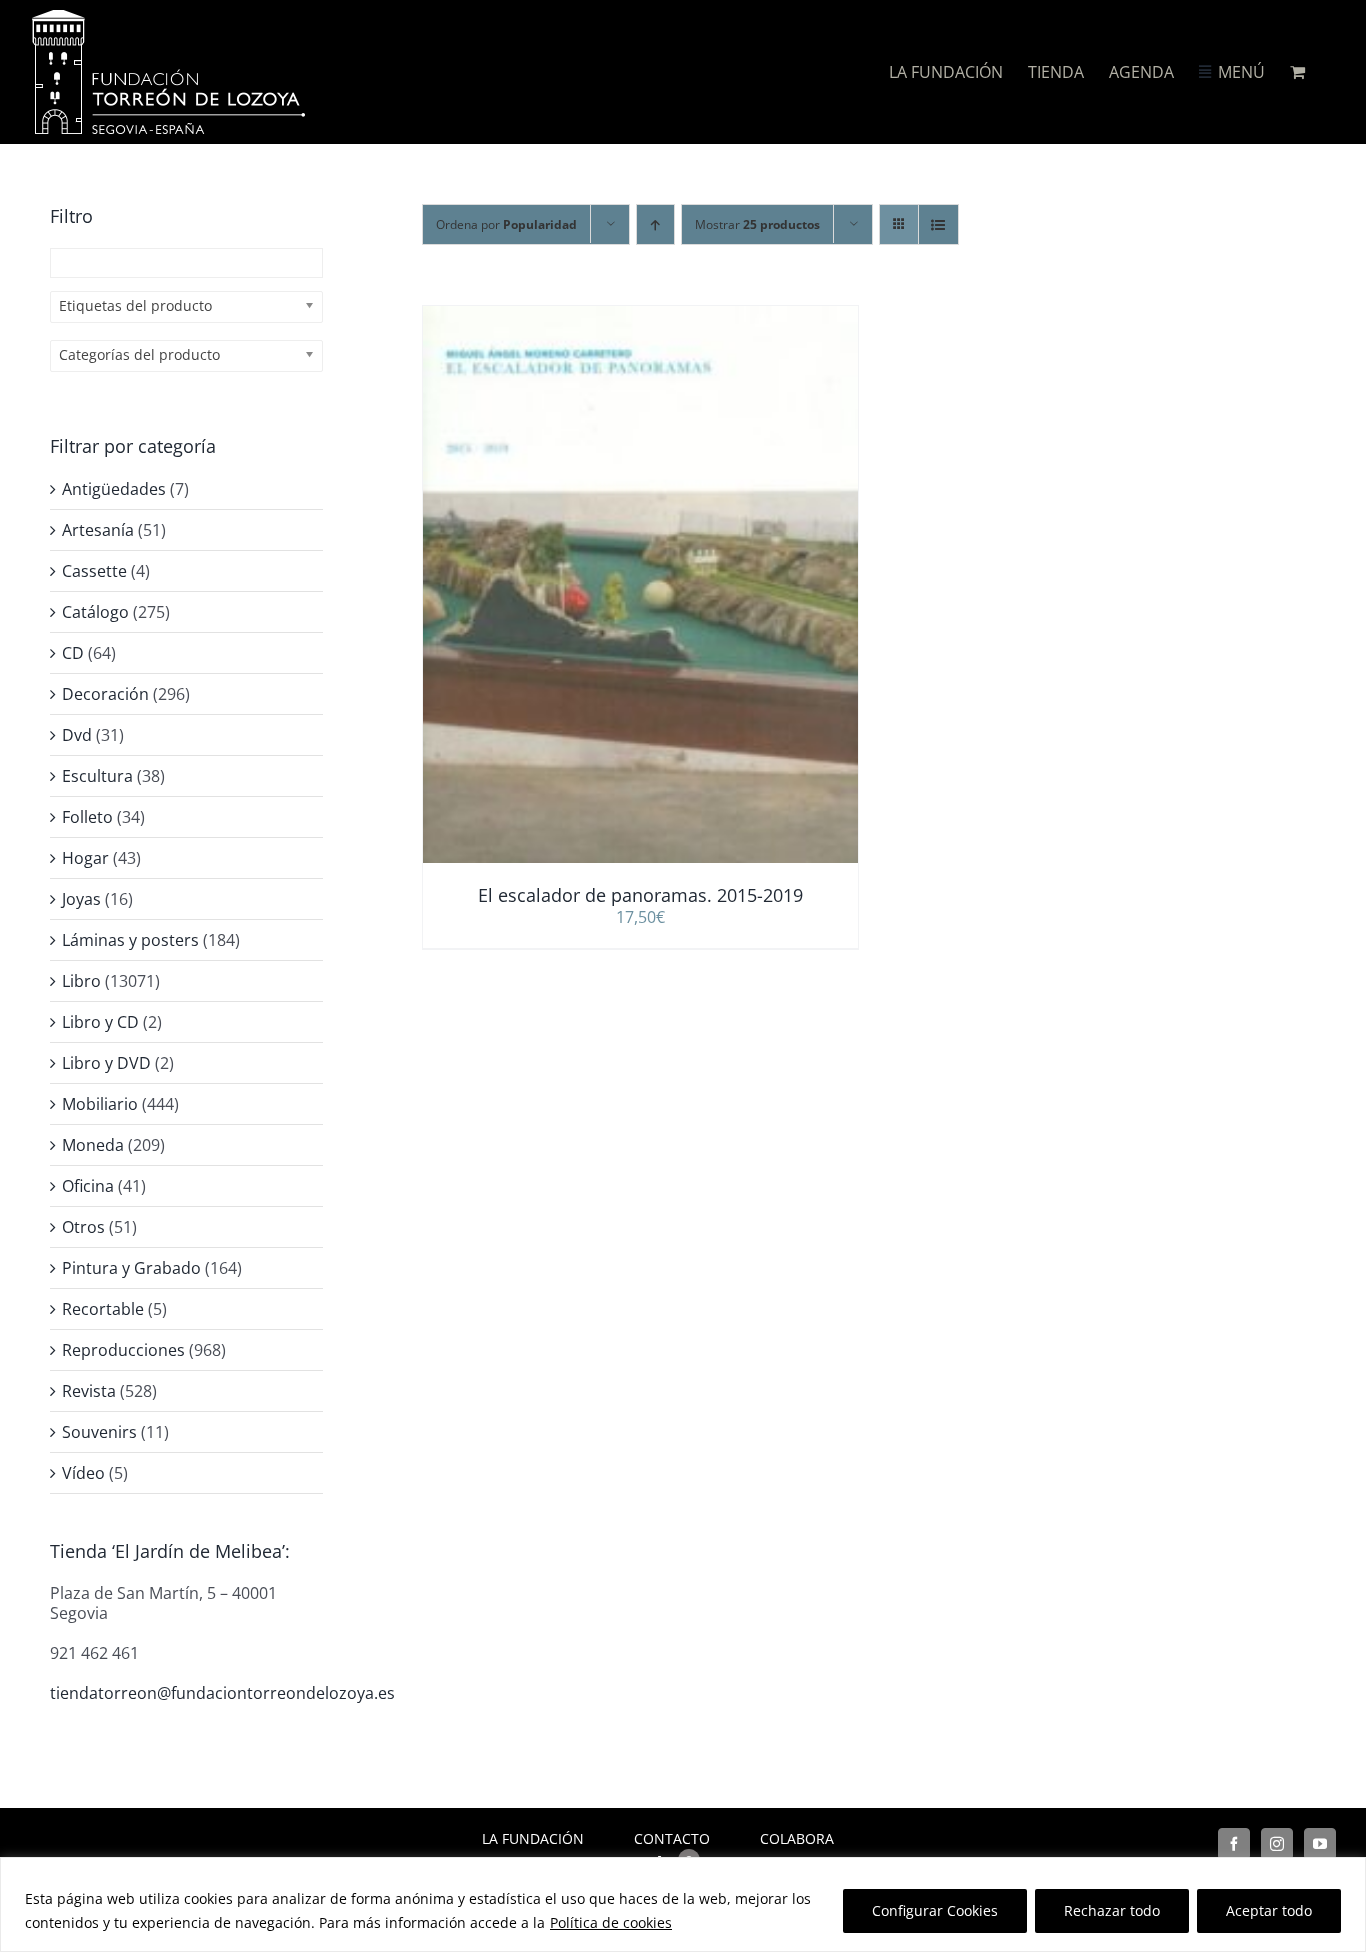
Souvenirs (99, 1432)
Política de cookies (611, 1922)
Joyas (81, 899)
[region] (683, 1904)
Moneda (93, 1145)
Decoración (105, 694)
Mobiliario (100, 1104)
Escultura (97, 776)
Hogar (85, 858)
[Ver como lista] (938, 224)
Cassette (94, 571)
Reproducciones (123, 1350)
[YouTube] (1320, 1844)
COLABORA (797, 1838)
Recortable (103, 1309)
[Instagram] (1277, 1844)
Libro (81, 981)
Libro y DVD (106, 1063)
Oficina (88, 1186)
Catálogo (95, 612)
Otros (83, 1227)
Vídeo (83, 1473)
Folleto (87, 817)
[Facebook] (1234, 1844)
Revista (89, 1391)
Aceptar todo (1269, 1910)
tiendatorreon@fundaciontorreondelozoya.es (222, 1693)
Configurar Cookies (935, 1910)
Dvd (77, 735)
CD (73, 653)
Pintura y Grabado (131, 1268)
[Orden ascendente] (655, 224)
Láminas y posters (130, 940)
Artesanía (98, 530)
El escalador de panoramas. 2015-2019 (640, 895)
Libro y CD (100, 1022)
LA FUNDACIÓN (533, 1838)
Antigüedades (114, 489)
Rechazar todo (1112, 1910)
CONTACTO (672, 1838)
